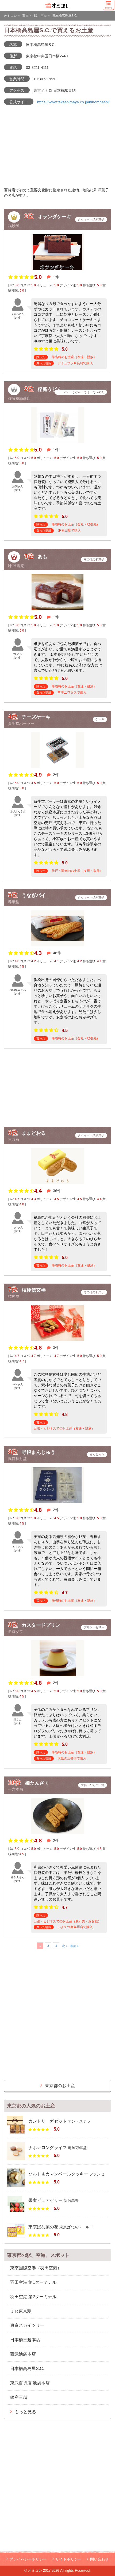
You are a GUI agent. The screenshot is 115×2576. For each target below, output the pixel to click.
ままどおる (34, 1133)
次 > (65, 1946)
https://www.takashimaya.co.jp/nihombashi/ (73, 102)
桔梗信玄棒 (34, 1290)
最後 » (74, 1946)
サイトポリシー (68, 2559)
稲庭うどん (50, 389)
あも (43, 557)
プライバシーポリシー (28, 2559)
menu (109, 8)
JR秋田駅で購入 (69, 531)
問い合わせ (99, 2559)
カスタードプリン (41, 1625)
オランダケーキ (55, 216)
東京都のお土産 (60, 2086)
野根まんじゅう (39, 1452)
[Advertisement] (57, 1088)
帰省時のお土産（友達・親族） (74, 357)
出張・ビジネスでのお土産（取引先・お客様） (67, 1921)
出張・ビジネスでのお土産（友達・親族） (64, 1429)
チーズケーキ (36, 717)
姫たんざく (37, 1783)
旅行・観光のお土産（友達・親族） (77, 871)
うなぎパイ (34, 895)
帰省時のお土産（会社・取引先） (76, 524)
